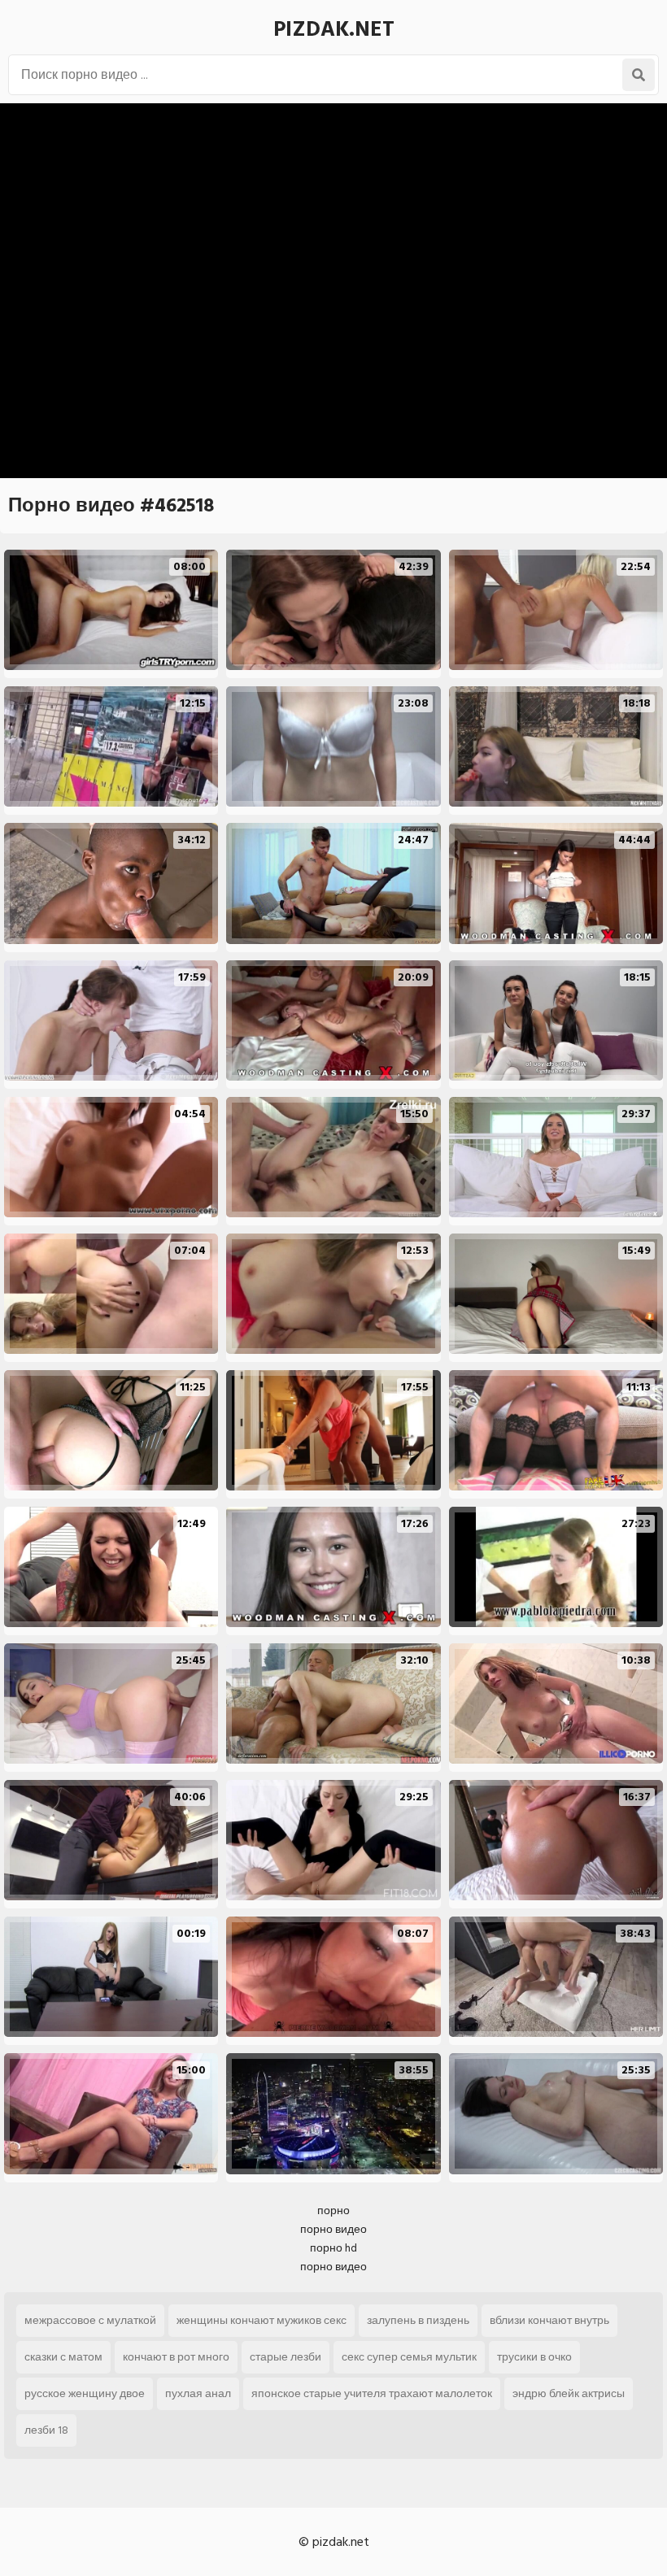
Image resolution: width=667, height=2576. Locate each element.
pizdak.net (334, 29)
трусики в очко (534, 2357)
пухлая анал (198, 2393)
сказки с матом (63, 2357)
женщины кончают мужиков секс (262, 2320)
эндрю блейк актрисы (569, 2393)
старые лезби (286, 2357)
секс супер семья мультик (409, 2357)
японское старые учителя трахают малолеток (372, 2393)
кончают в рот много (176, 2357)
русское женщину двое (85, 2393)
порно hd (333, 2248)
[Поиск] (639, 75)
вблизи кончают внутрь (549, 2320)
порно (333, 2210)
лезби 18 (46, 2430)
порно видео (333, 2229)
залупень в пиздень (418, 2320)
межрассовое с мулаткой (90, 2320)
